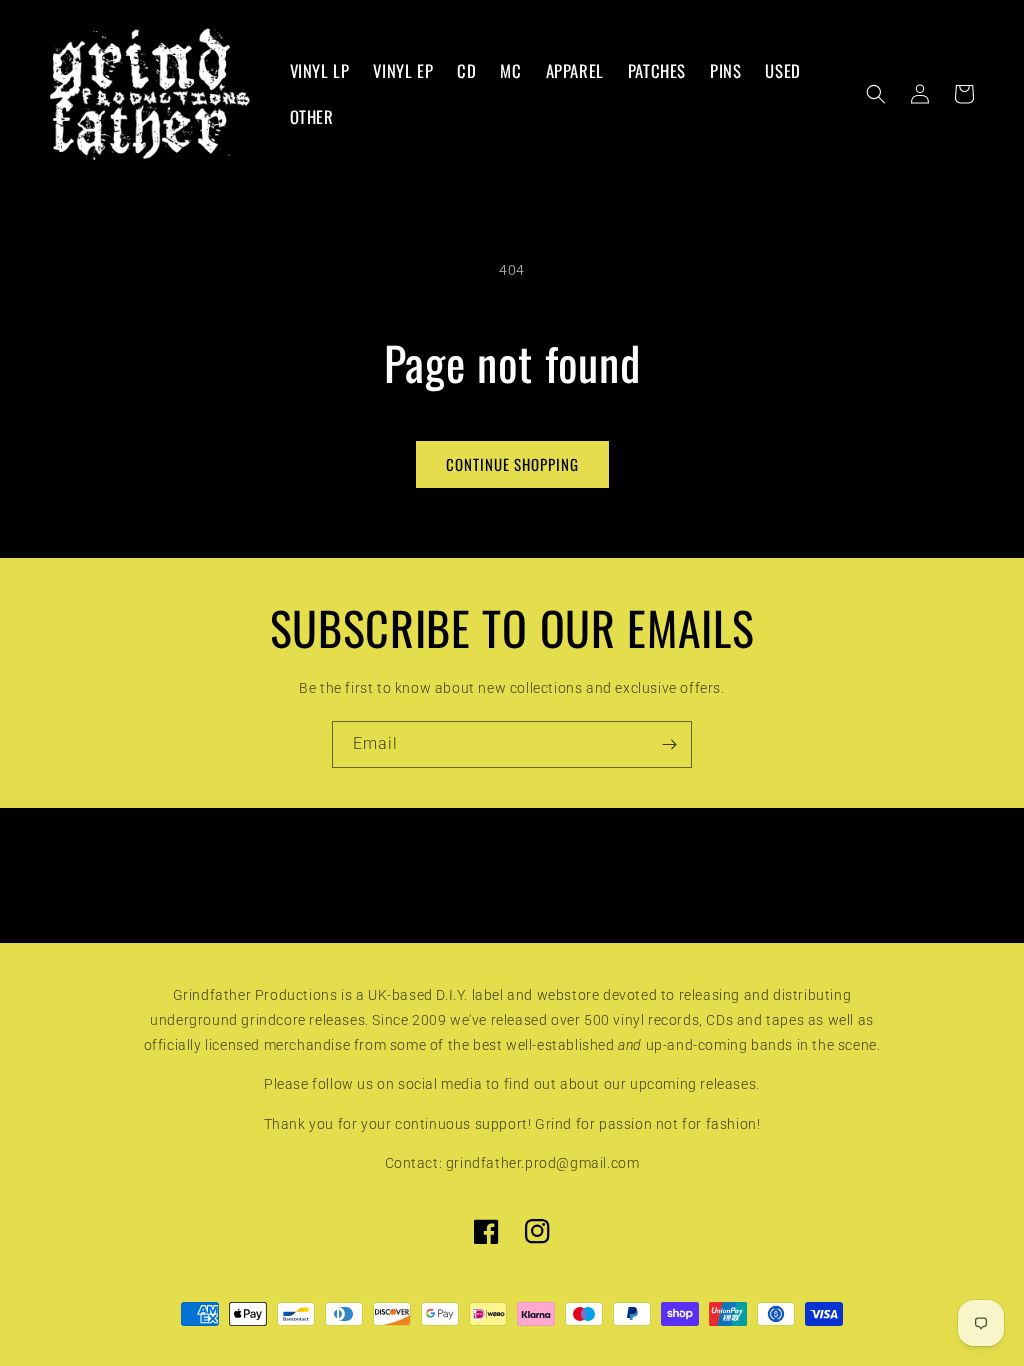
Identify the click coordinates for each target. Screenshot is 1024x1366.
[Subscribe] (669, 744)
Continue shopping (512, 464)
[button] (876, 94)
